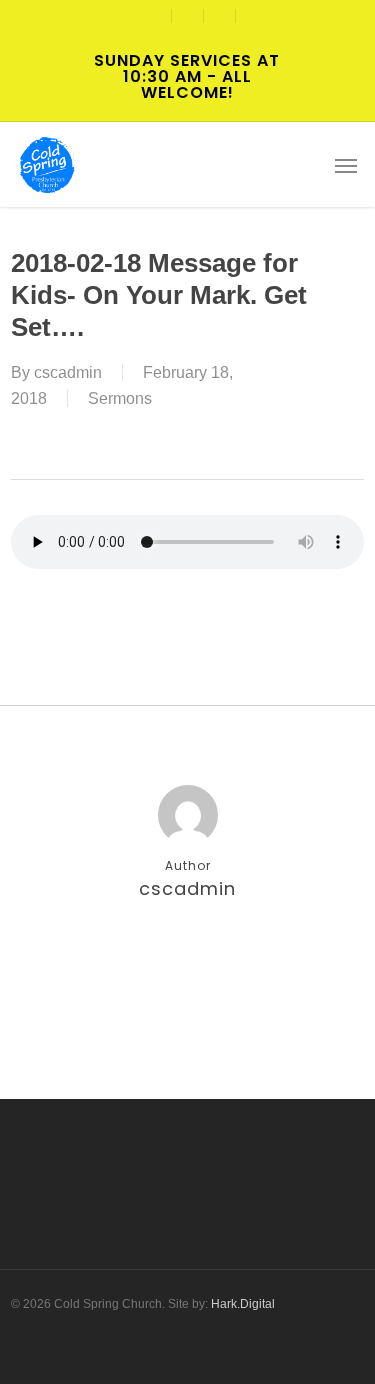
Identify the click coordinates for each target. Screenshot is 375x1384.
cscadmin (68, 372)
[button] (346, 165)
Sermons (120, 398)
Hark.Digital (243, 1304)
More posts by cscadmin (188, 954)
